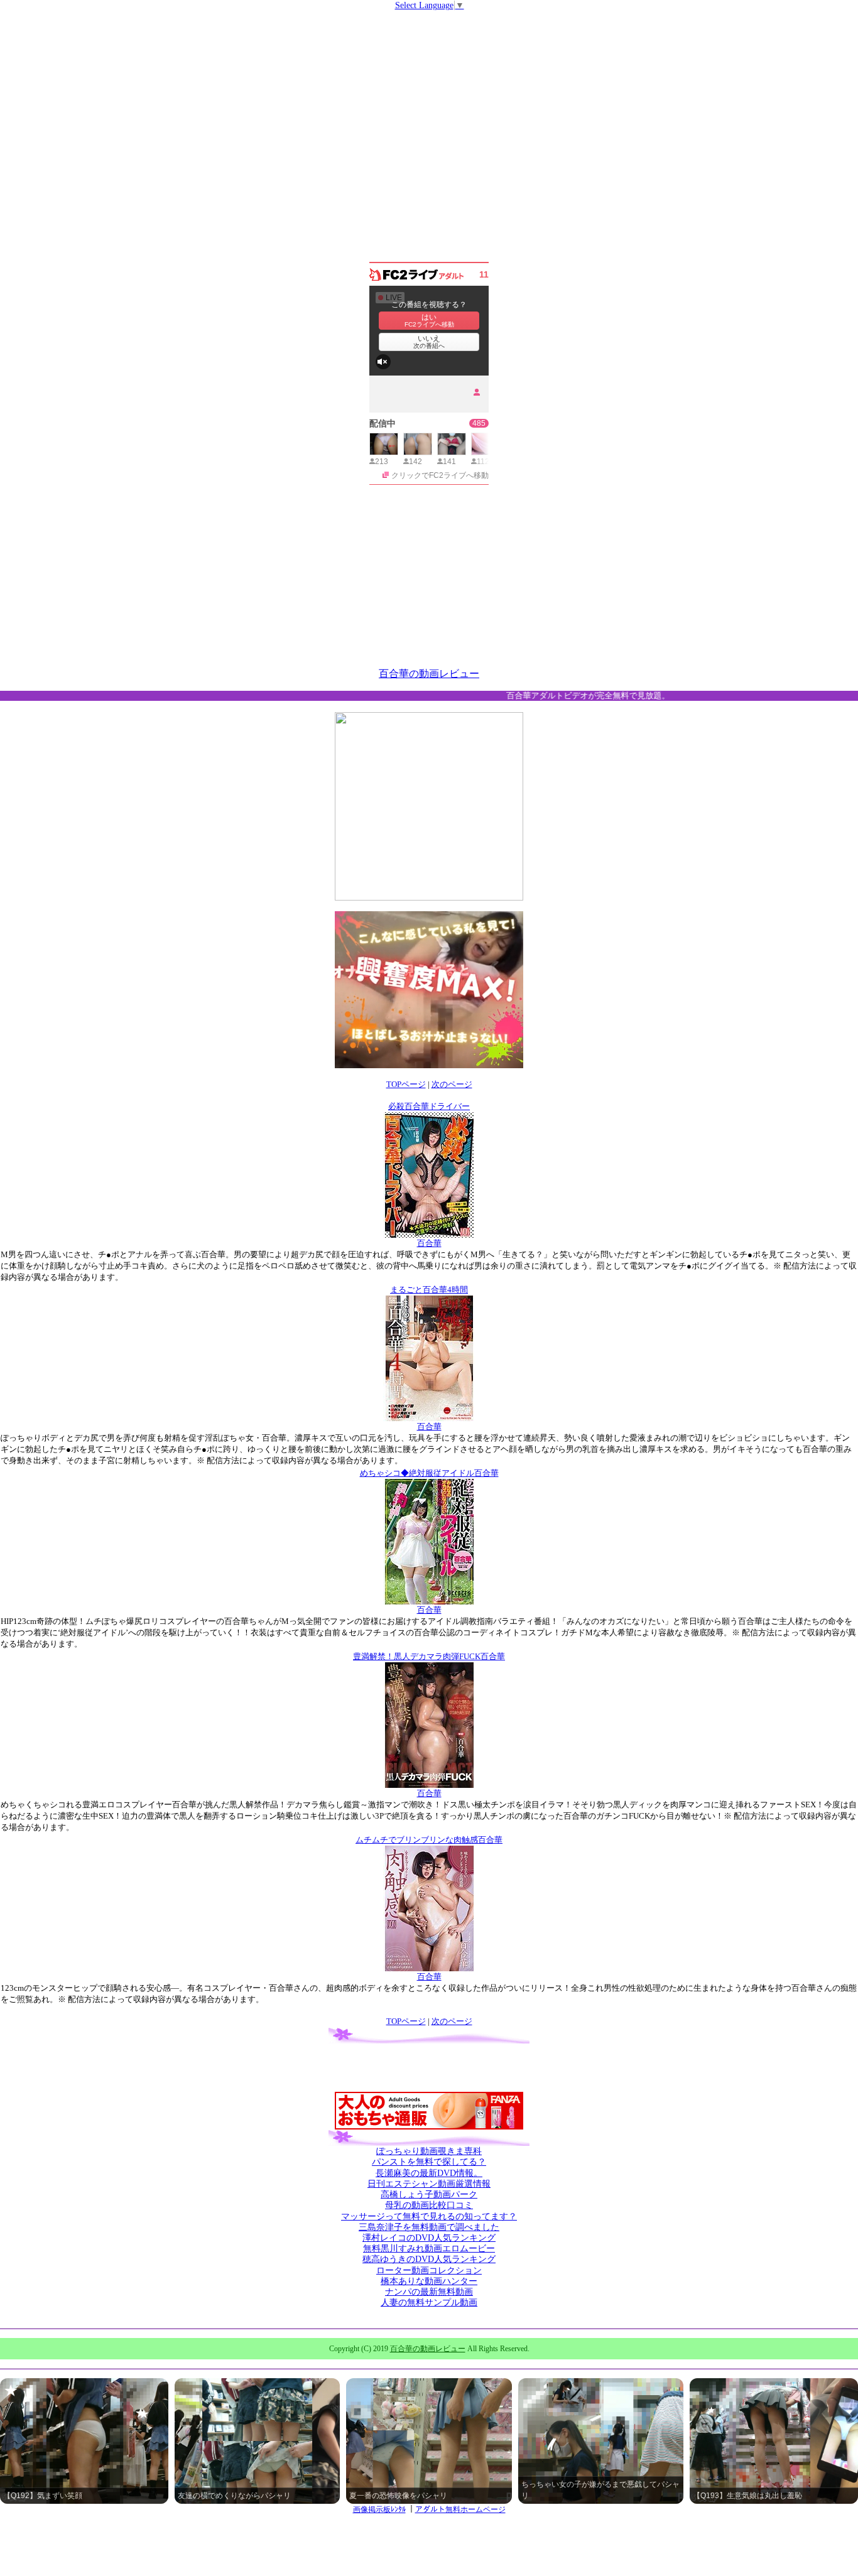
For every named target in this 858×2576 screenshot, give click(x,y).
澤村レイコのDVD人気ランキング (429, 2238)
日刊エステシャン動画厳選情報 (429, 2184)
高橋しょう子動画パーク (429, 2194)
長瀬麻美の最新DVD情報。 (429, 2173)
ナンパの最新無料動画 (429, 2292)
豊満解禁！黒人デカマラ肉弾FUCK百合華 (429, 1656)
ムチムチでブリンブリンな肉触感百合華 (429, 1840)
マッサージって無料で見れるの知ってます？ (429, 2216)
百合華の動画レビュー (429, 674)
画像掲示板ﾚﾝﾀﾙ (379, 2509)
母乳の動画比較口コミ (429, 2205)
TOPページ (406, 1084)
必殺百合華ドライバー (429, 1106)
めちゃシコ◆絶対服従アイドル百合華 (429, 1473)
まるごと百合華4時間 (429, 1290)
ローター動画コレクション (429, 2270)
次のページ (452, 1084)
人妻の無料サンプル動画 (429, 2303)
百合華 (429, 1243)
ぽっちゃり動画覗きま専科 (429, 2151)
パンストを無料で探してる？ (429, 2162)
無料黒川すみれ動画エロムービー (429, 2249)
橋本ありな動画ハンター (429, 2281)
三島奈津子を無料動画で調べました (429, 2227)
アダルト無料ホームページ (460, 2509)
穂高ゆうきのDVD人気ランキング (429, 2259)
